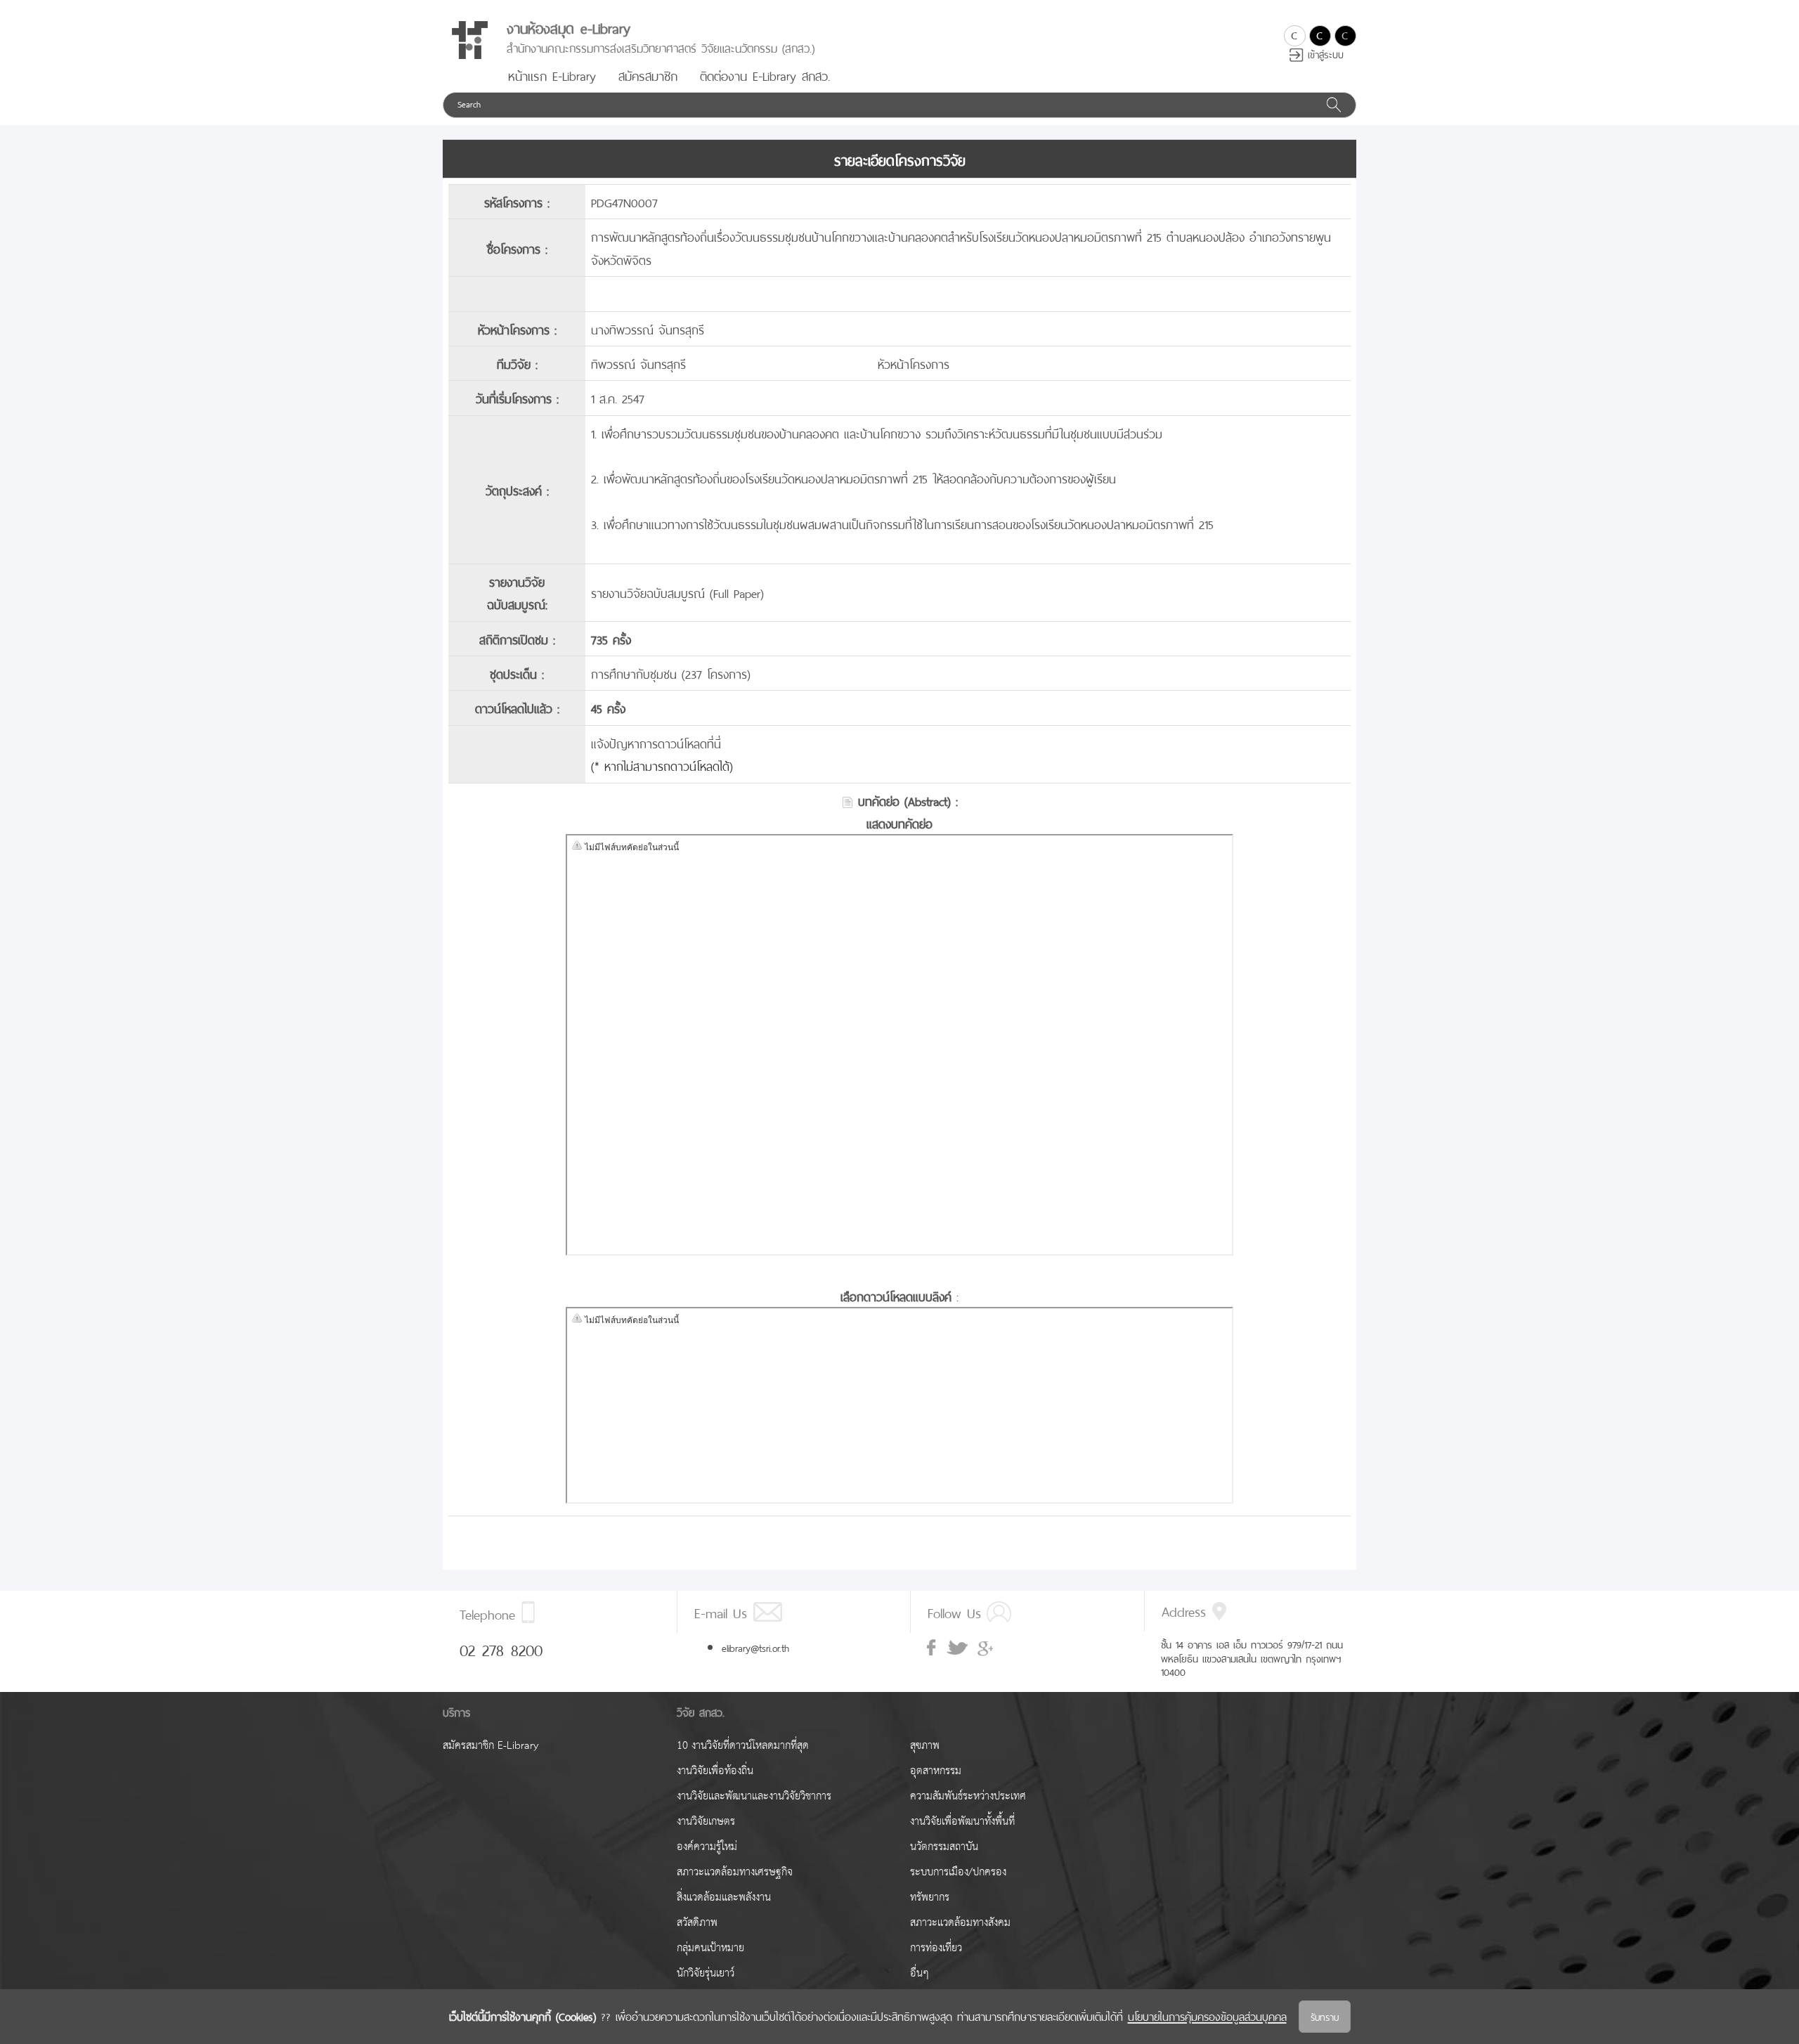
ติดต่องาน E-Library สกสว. (765, 74)
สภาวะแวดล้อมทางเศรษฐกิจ (735, 1872)
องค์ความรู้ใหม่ (707, 1847)
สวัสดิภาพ (697, 1923)
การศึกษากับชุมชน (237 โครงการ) (671, 673)
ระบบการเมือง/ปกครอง (958, 1872)
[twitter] (957, 1648)
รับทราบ (1325, 2016)
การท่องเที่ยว (936, 1948)
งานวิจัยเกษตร (706, 1822)
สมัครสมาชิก (648, 74)
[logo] (469, 40)
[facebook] (933, 1648)
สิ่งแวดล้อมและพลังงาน (724, 1897)
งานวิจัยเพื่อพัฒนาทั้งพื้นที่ (962, 1822)
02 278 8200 (501, 1648)
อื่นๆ (920, 1973)
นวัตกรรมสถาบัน (944, 1847)
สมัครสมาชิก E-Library (491, 1746)
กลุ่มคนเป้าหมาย (710, 1948)
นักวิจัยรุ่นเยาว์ (706, 1973)
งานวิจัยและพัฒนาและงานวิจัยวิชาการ (754, 1796)
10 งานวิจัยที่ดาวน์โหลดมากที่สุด (743, 1746)
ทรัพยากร (930, 1897)
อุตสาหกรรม (936, 1771)
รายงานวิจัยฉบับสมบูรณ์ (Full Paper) (677, 592)
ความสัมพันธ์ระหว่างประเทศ (968, 1796)
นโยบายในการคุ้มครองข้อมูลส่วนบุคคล (1207, 2015)
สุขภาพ (925, 1746)
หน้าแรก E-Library (552, 74)
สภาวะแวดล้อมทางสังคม (960, 1923)
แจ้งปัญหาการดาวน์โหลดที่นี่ (656, 742)
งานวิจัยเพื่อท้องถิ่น (715, 1771)
